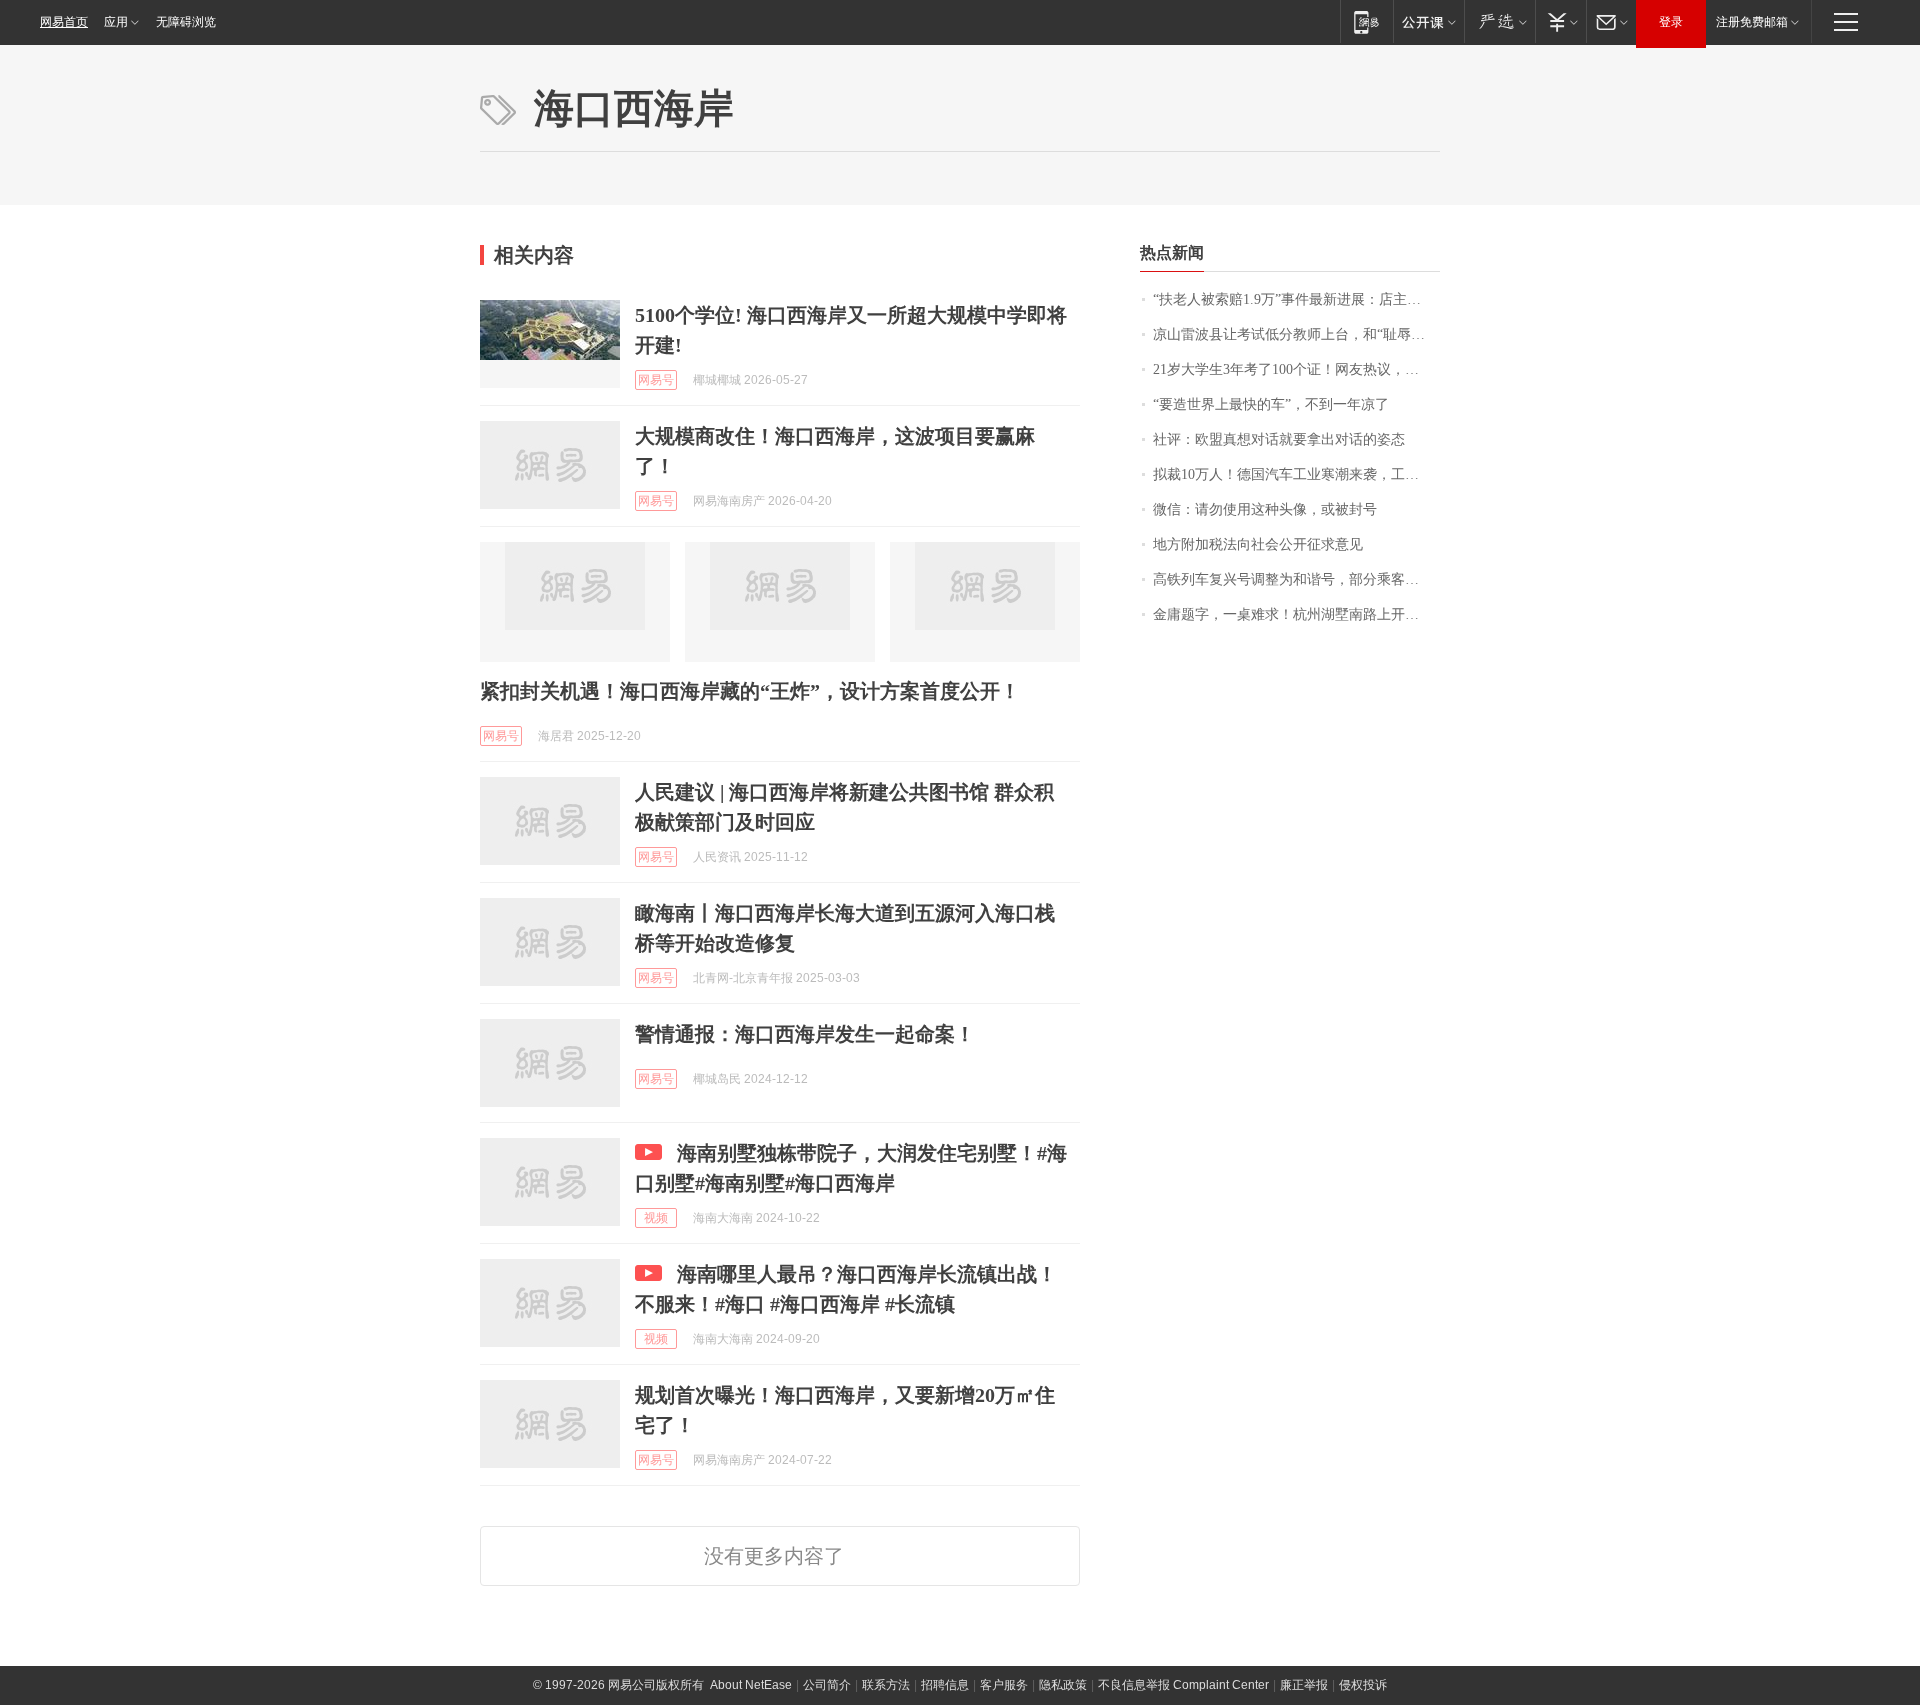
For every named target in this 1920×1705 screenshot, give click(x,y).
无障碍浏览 (186, 22)
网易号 (656, 380)
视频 (656, 1218)
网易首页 (64, 22)
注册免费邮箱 (1752, 22)
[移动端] (1366, 21)
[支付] (1560, 21)
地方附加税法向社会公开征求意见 (1258, 544)
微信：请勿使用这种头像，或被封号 (1265, 509)
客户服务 (1004, 1685)
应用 (116, 22)
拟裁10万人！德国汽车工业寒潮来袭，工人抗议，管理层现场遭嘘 (1296, 474)
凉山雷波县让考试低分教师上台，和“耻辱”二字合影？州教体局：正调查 (1296, 334)
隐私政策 (1063, 1685)
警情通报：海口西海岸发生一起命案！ (805, 1034)
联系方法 (886, 1685)
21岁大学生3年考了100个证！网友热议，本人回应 (1296, 369)
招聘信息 (945, 1685)
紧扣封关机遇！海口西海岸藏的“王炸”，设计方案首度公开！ (750, 691)
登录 (1671, 22)
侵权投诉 (1363, 1685)
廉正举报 (1304, 1685)
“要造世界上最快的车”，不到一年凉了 (1271, 404)
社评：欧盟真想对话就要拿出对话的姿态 (1279, 439)
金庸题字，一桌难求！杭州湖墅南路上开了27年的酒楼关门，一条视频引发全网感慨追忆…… (1296, 614)
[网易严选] (1499, 21)
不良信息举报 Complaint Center (1183, 1685)
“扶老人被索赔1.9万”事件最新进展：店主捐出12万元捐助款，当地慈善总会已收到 (1296, 299)
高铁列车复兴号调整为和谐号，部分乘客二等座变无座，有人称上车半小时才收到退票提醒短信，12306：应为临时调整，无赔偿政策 (1296, 579)
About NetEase (751, 1685)
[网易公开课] (1428, 21)
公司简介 (827, 1685)
